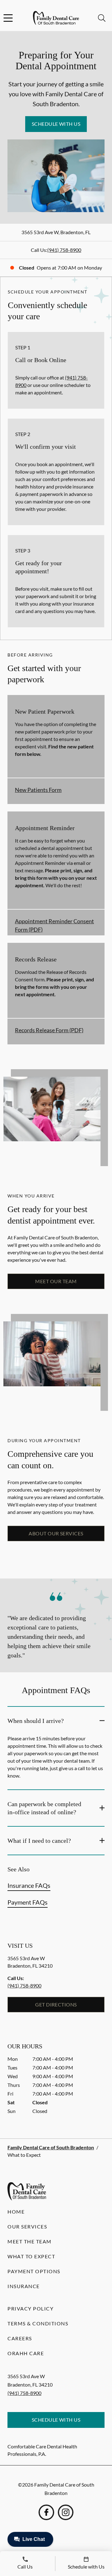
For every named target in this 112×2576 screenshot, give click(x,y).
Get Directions (56, 2004)
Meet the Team (30, 2241)
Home (16, 2212)
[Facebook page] (46, 2512)
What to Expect (31, 2256)
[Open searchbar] (102, 18)
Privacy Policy (30, 2308)
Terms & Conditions (38, 2323)
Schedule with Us (56, 124)
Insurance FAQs (29, 1885)
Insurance (24, 2286)
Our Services (27, 2226)
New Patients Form (38, 790)
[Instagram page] (66, 2512)
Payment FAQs (28, 1902)
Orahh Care (26, 2353)
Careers (20, 2338)
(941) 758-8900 (64, 250)
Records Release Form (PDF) (49, 1030)
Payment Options (34, 2271)
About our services (56, 1533)
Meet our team (56, 1281)
